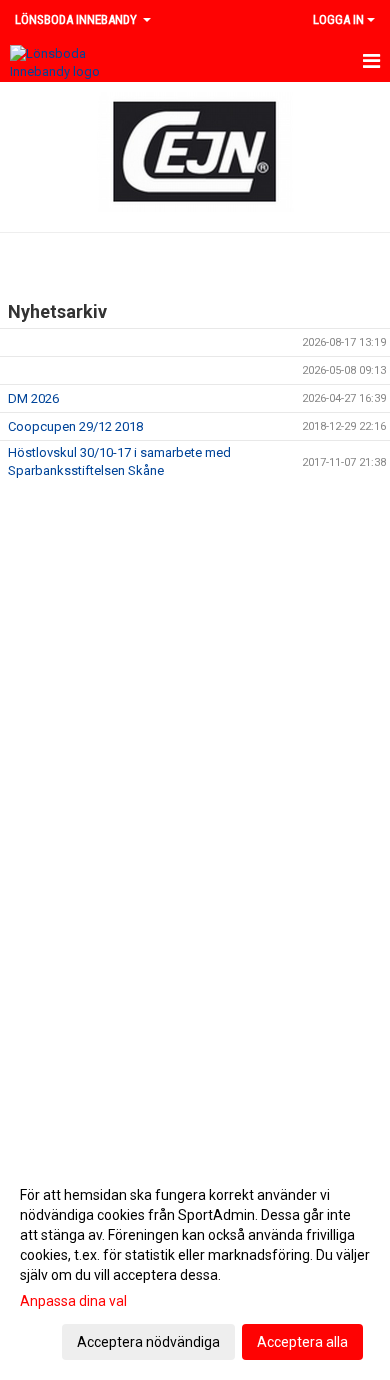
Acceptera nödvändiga (148, 1342)
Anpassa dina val (73, 1301)
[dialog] (195, 1267)
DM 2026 (33, 398)
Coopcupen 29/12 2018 (75, 426)
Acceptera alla (302, 1342)
